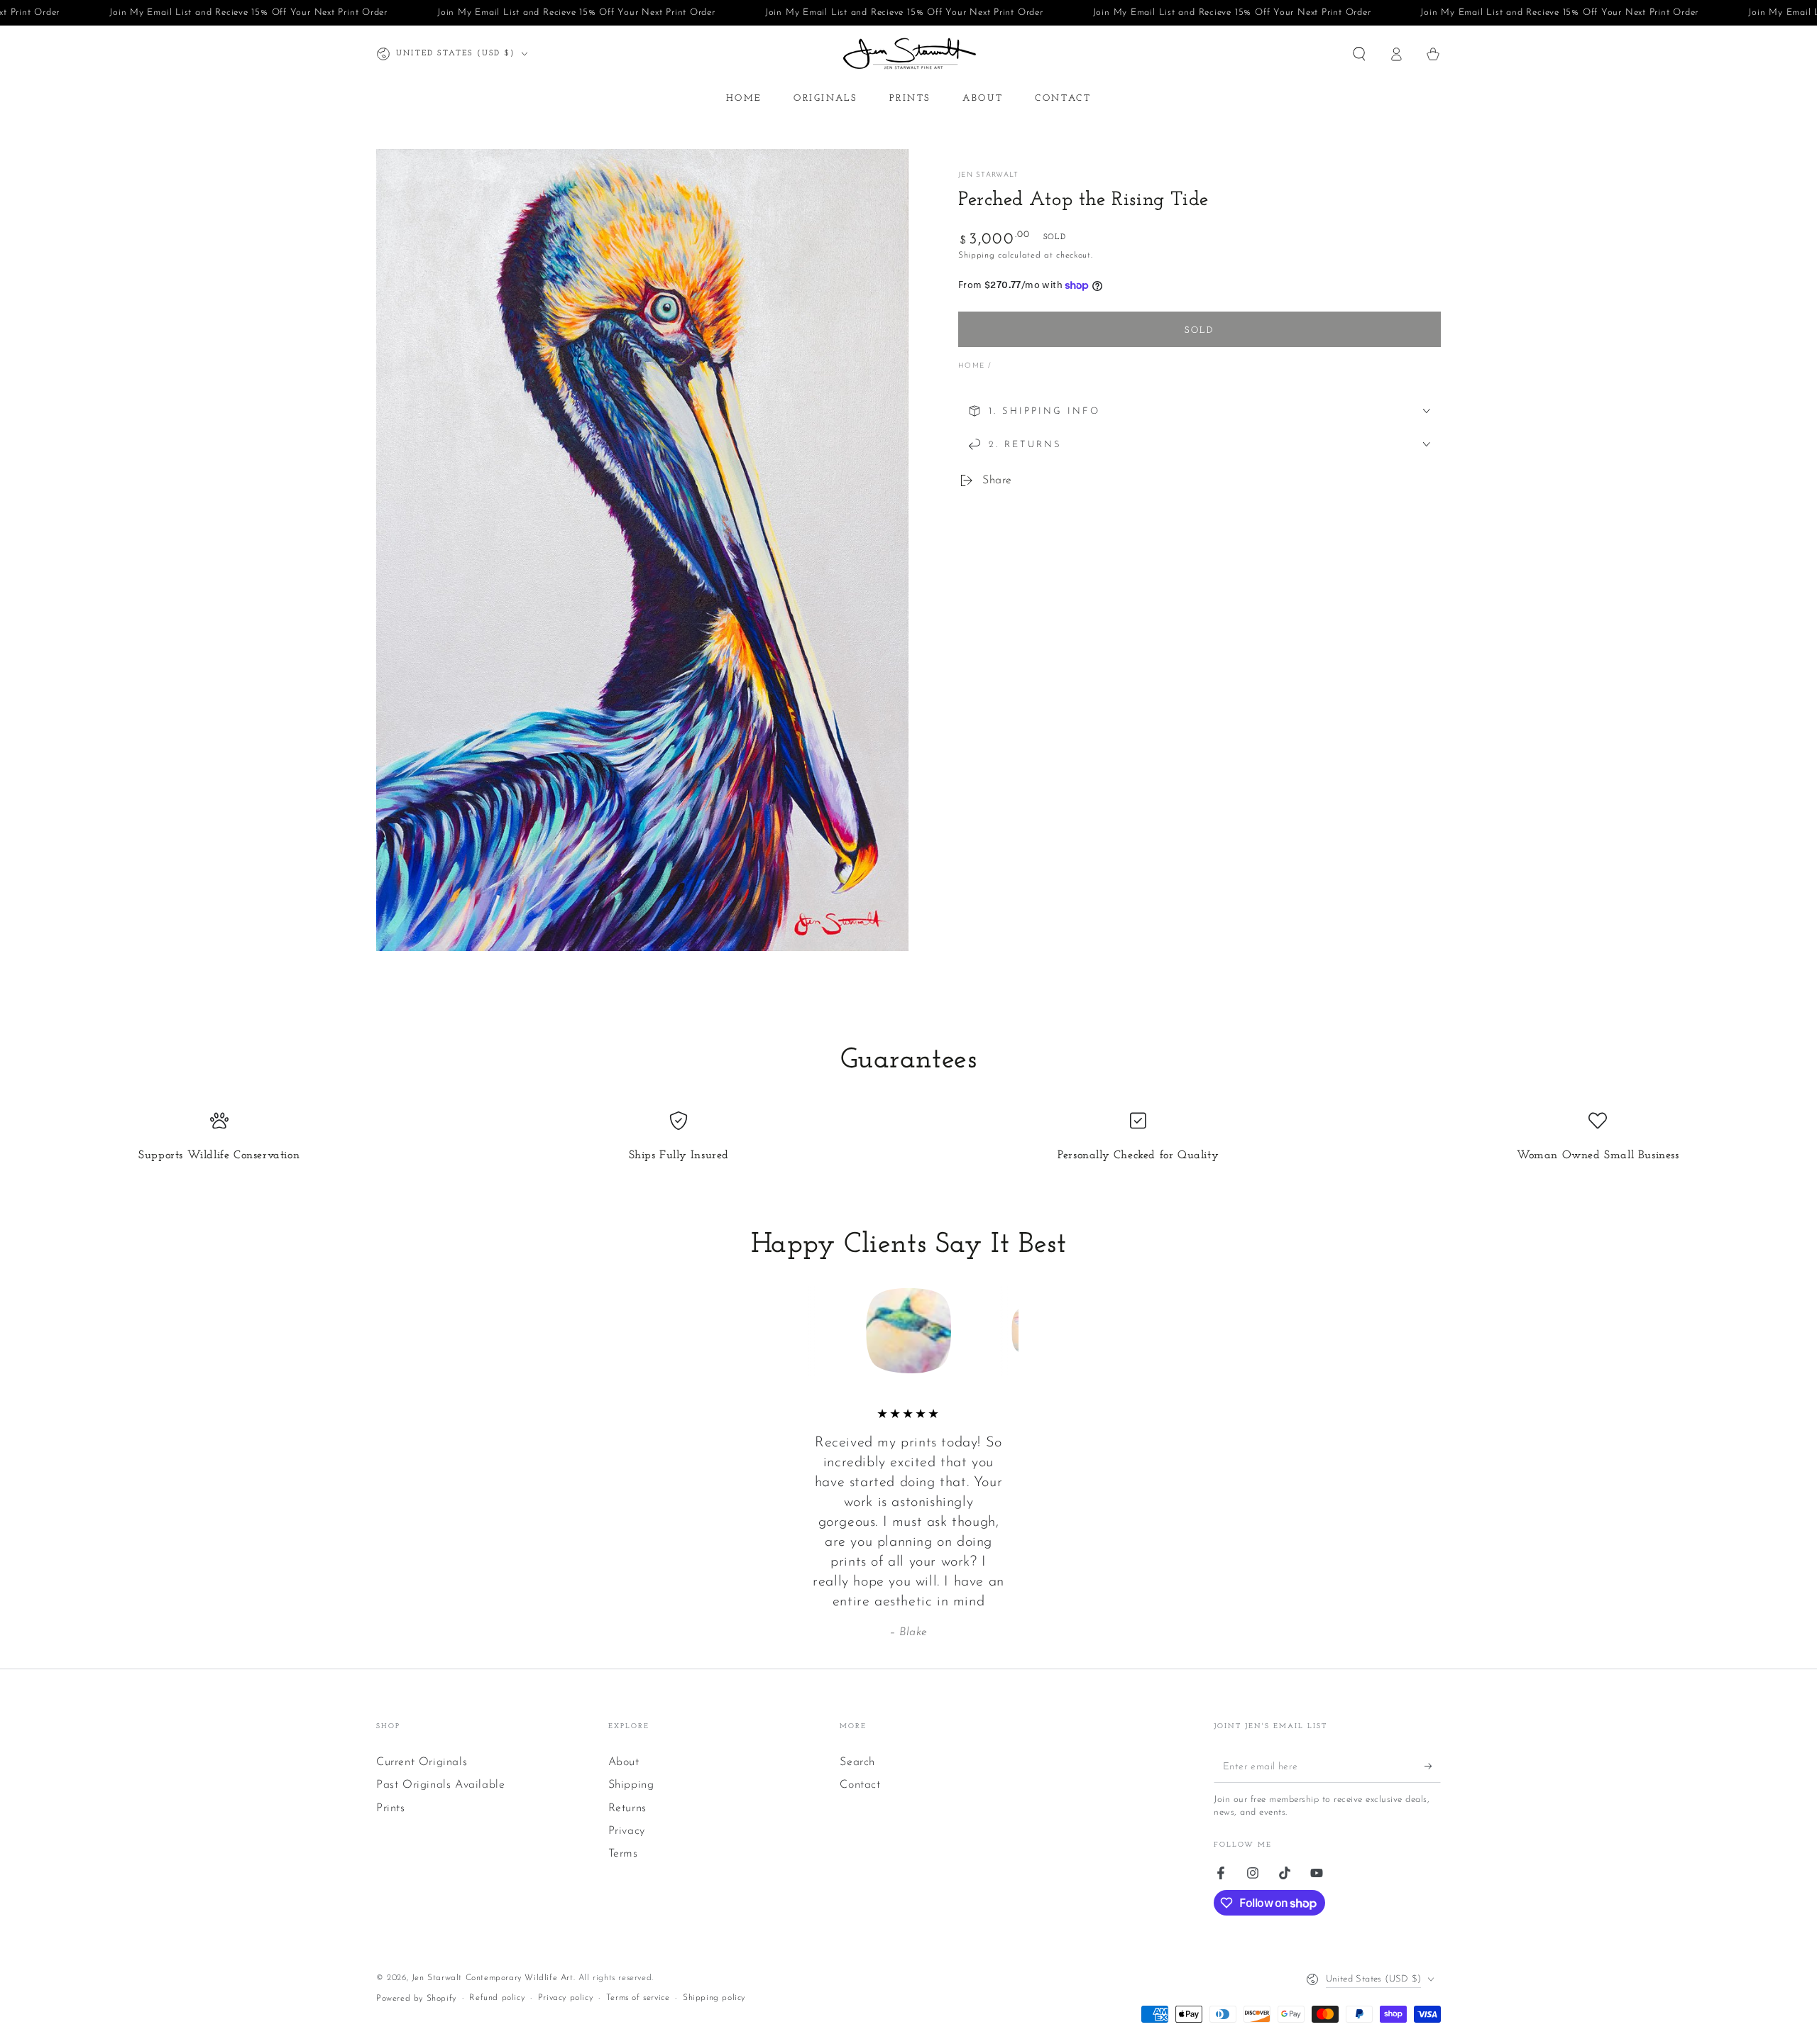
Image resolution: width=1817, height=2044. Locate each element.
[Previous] (813, 1331)
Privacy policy (565, 1998)
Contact (860, 1785)
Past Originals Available (440, 1785)
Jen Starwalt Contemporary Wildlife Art (493, 1978)
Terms (623, 1854)
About (624, 1762)
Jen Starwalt (989, 175)
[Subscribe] (1433, 1766)
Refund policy (497, 1998)
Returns (627, 1808)
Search (857, 1762)
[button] (1359, 54)
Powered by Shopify (416, 1999)
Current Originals (422, 1762)
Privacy (627, 1831)
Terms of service (638, 1998)
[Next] (1004, 1331)
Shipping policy (714, 1998)
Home (971, 366)
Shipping (977, 255)
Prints (391, 1808)
